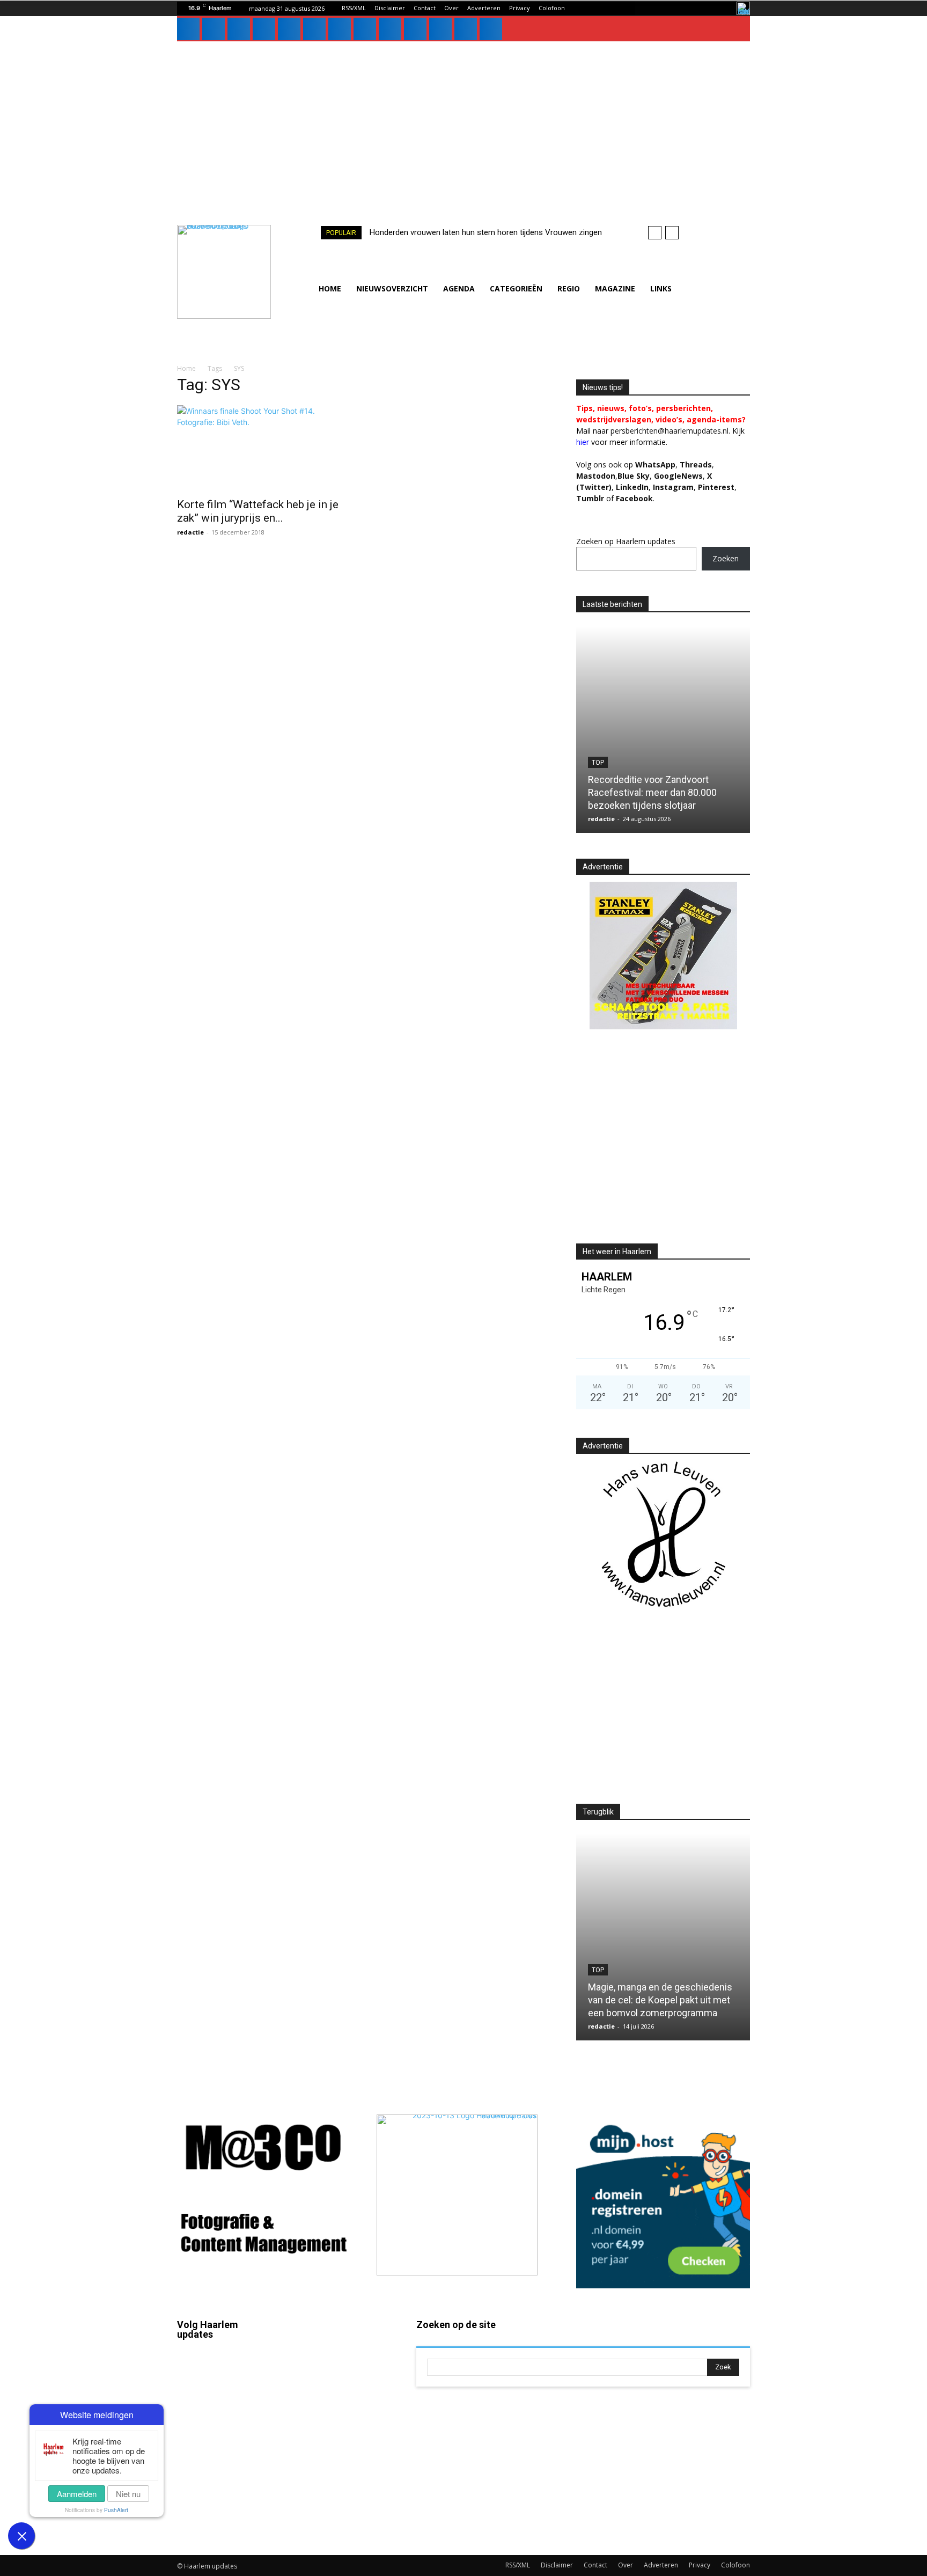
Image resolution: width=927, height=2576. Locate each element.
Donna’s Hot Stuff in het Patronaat (660, 2013)
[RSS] (314, 29)
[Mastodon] (466, 29)
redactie (190, 532)
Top (598, 763)
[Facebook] (188, 29)
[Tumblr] (340, 29)
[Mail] (264, 29)
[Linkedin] (239, 29)
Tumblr (340, 2447)
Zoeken (726, 558)
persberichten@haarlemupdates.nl (669, 431)
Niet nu (128, 2494)
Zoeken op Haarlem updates (626, 541)
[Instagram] (214, 29)
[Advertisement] (464, 122)
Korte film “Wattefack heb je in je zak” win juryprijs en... (258, 511)
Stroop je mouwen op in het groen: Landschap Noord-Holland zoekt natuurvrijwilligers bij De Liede (661, 792)
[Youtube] (415, 29)
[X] (365, 29)
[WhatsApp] (390, 29)
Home (186, 368)
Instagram (225, 2402)
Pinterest (716, 487)
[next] (672, 233)
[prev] (655, 233)
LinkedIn (632, 487)
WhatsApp (655, 464)
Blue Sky (634, 476)
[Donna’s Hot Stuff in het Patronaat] (663, 1937)
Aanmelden (77, 2494)
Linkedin (223, 2432)
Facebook (225, 2370)
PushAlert (116, 2510)
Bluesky (222, 2494)
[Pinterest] (289, 29)
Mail (335, 2354)
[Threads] (491, 29)
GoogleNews (678, 476)
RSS (335, 2416)
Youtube (343, 2508)
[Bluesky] (440, 29)
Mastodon (226, 2525)
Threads (696, 464)
